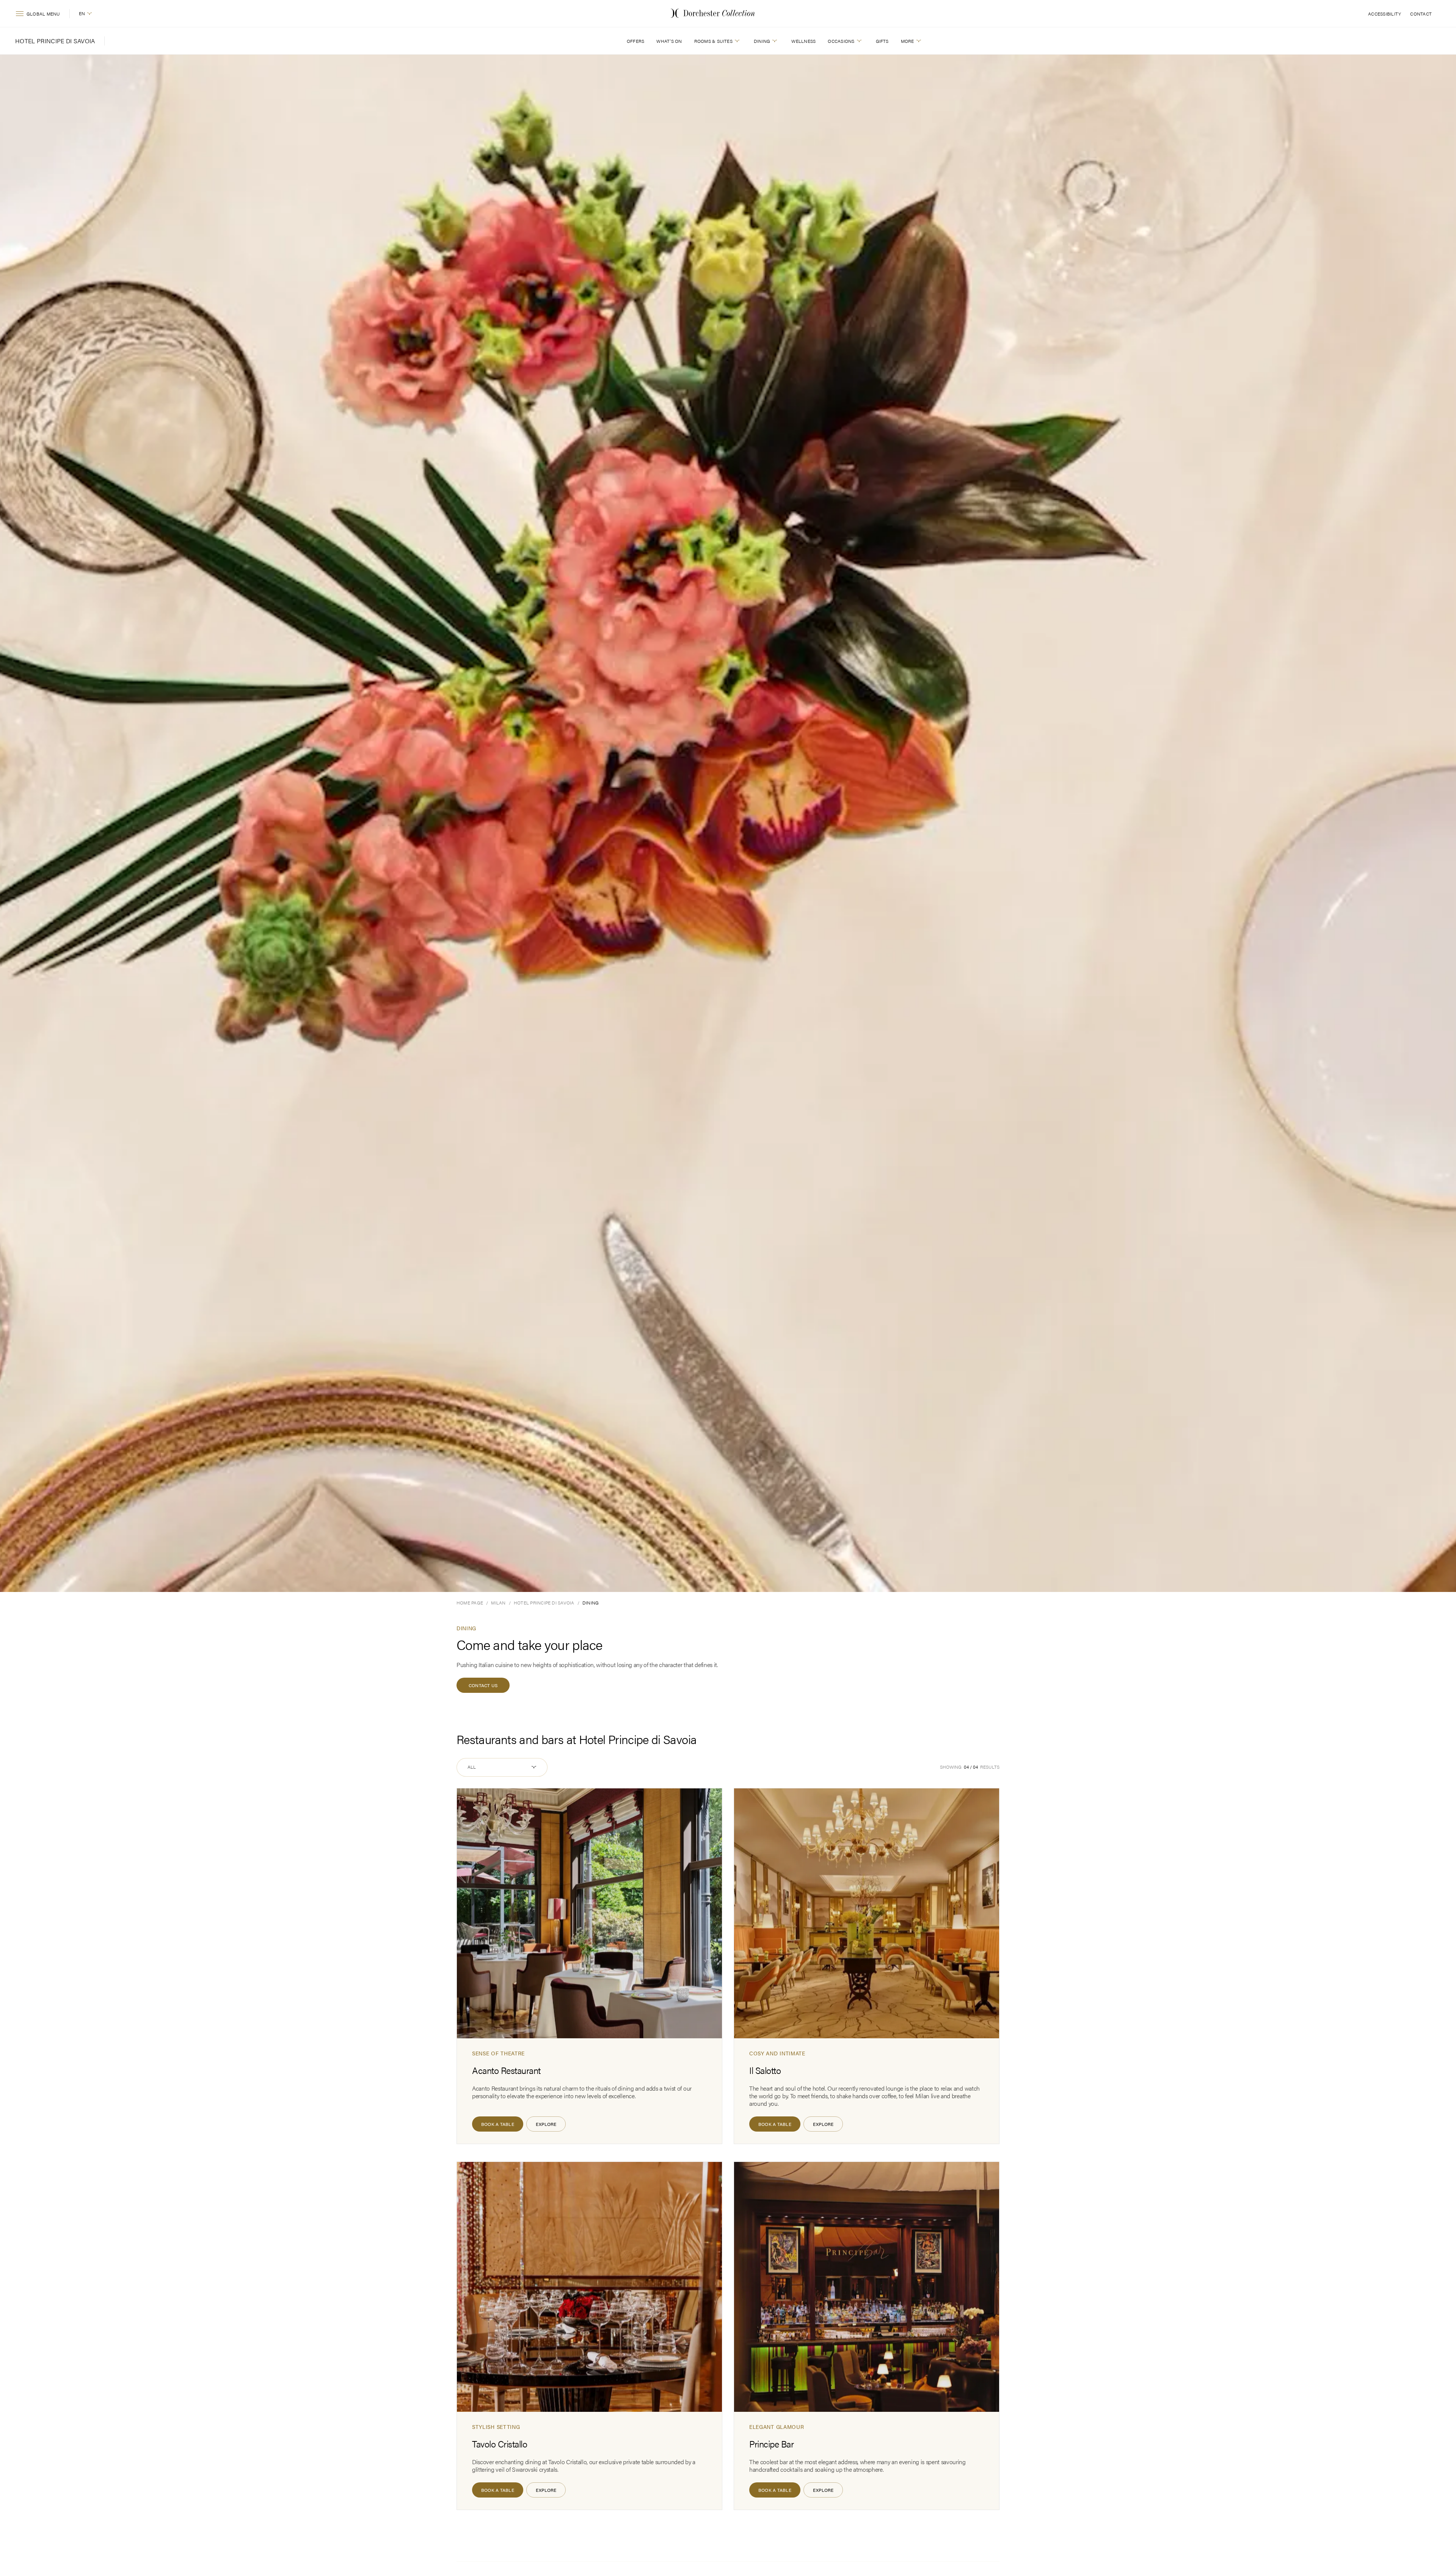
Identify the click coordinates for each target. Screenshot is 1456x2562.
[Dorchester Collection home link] (713, 13)
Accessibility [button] (1385, 14)
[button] (86, 14)
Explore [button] (546, 2124)
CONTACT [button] (1421, 14)
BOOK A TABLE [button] (498, 2124)
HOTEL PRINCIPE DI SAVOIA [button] (55, 41)
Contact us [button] (483, 1685)
